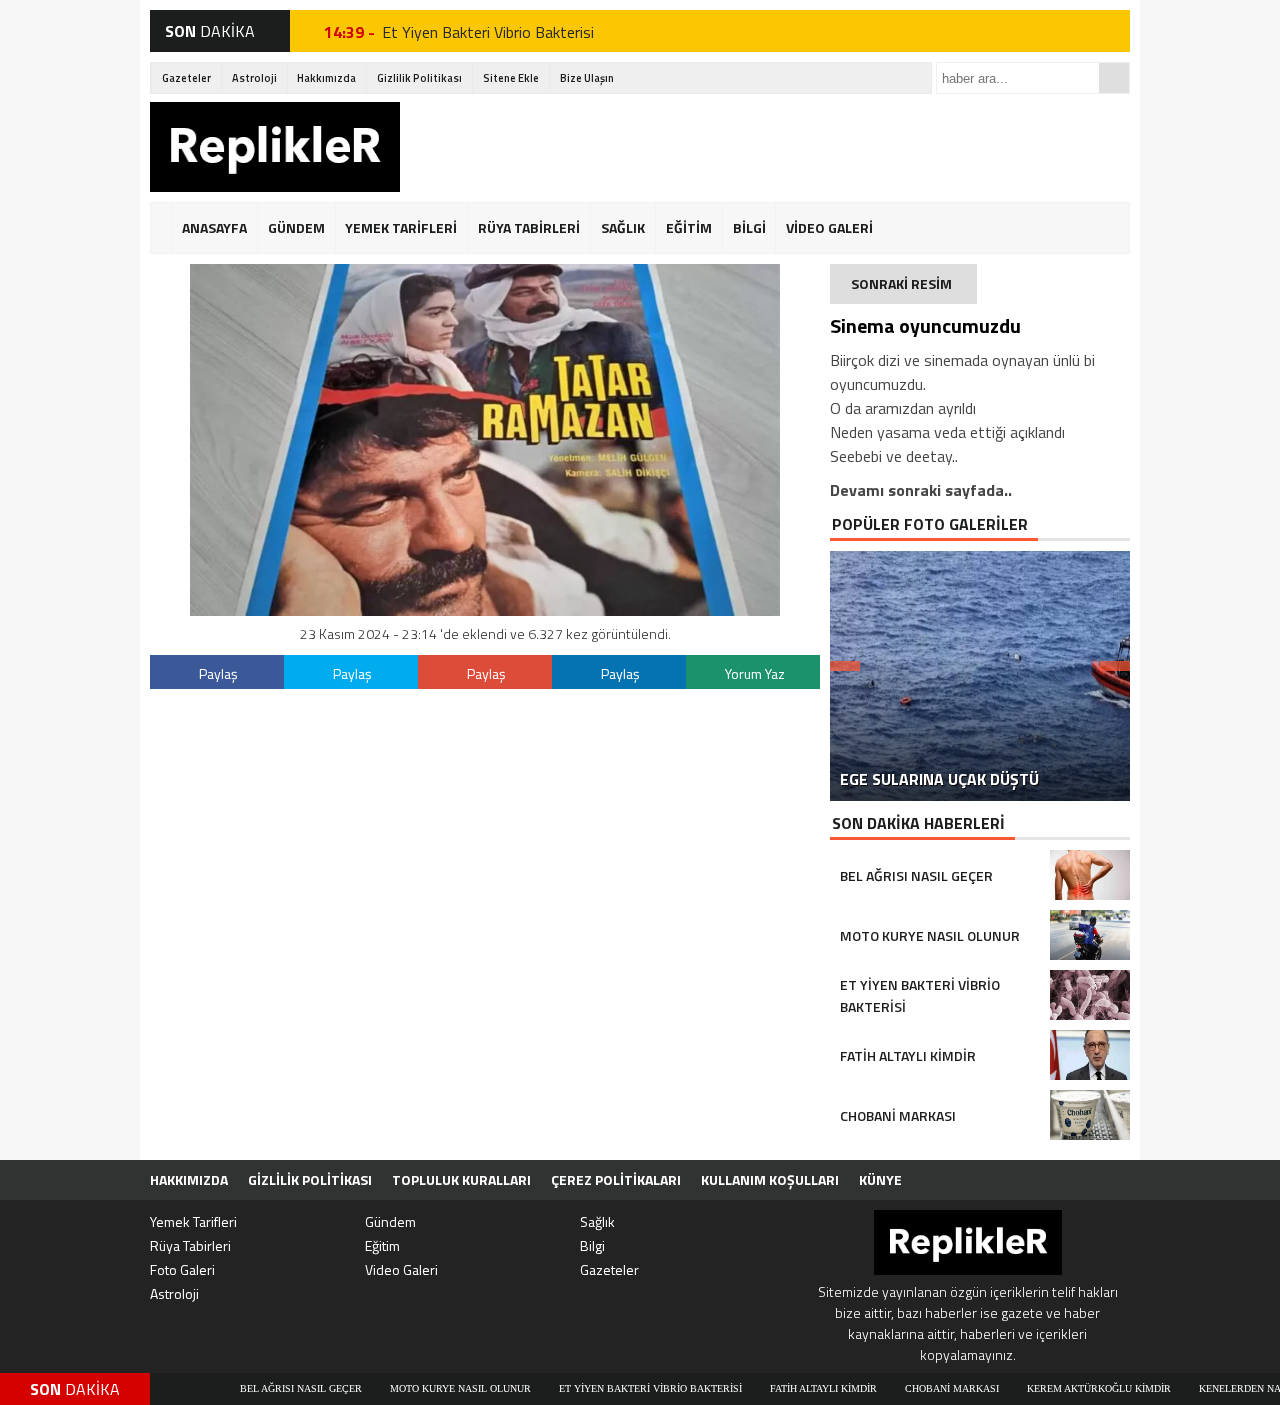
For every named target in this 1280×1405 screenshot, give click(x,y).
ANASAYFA (214, 227)
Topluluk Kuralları (461, 1179)
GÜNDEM (296, 227)
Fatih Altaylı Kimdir (767, 1388)
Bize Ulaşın (587, 78)
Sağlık (597, 1221)
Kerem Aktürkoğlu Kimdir (1043, 1388)
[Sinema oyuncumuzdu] (485, 610)
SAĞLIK (623, 227)
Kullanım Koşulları (770, 1179)
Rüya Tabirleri (190, 1245)
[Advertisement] (766, 147)
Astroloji (254, 78)
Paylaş (218, 673)
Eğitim (382, 1245)
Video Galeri (401, 1269)
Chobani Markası (896, 1388)
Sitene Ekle (511, 78)
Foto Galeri (182, 1269)
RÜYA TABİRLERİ (529, 227)
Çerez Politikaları (616, 1179)
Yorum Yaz (755, 673)
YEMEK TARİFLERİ (401, 227)
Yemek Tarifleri (193, 1221)
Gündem (390, 1221)
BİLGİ (749, 227)
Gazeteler (186, 78)
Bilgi (592, 1245)
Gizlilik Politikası (419, 78)
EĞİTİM (689, 227)
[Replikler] (275, 150)
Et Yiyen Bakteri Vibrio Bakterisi (488, 31)
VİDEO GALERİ (829, 227)
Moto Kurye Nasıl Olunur (404, 1388)
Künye (880, 1179)
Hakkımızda (326, 78)
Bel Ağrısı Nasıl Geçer (245, 1388)
